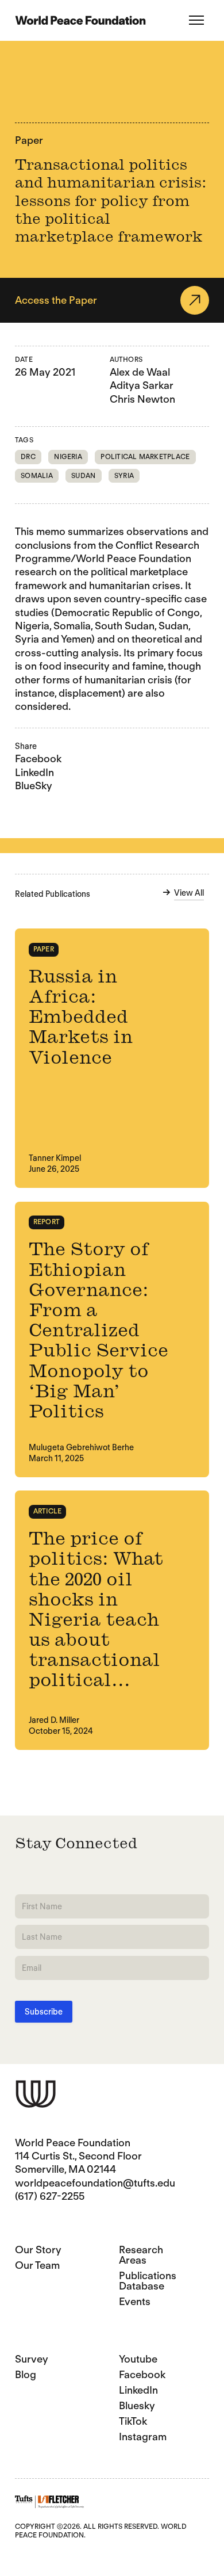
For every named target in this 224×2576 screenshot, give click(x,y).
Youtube (138, 2359)
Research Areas (141, 2255)
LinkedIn (34, 772)
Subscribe (44, 2012)
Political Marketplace (145, 456)
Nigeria (68, 456)
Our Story (38, 2250)
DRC (28, 456)
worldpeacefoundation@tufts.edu (95, 2183)
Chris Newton (142, 399)
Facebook (38, 758)
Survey (32, 2359)
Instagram (143, 2437)
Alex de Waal (140, 372)
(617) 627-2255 (50, 2196)
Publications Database (148, 2281)
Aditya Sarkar (142, 385)
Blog (26, 2374)
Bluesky (137, 2405)
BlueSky (34, 786)
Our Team (37, 2265)
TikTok (133, 2421)
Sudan (83, 475)
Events (135, 2301)
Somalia (37, 475)
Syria (124, 475)
